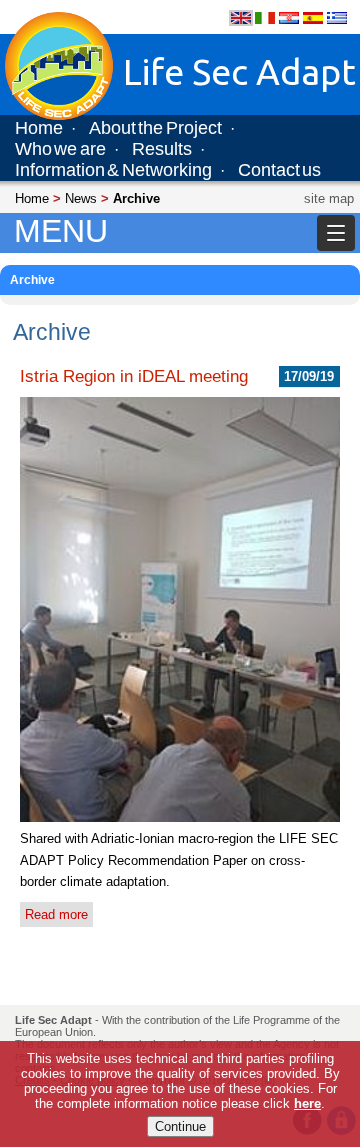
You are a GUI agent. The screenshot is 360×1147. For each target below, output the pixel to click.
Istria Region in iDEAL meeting (134, 376)
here (307, 1103)
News (81, 198)
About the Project (155, 128)
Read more (56, 914)
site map (329, 198)
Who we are (60, 149)
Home (39, 128)
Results (162, 149)
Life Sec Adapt (53, 1020)
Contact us (279, 170)
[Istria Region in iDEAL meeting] (180, 817)
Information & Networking (113, 170)
